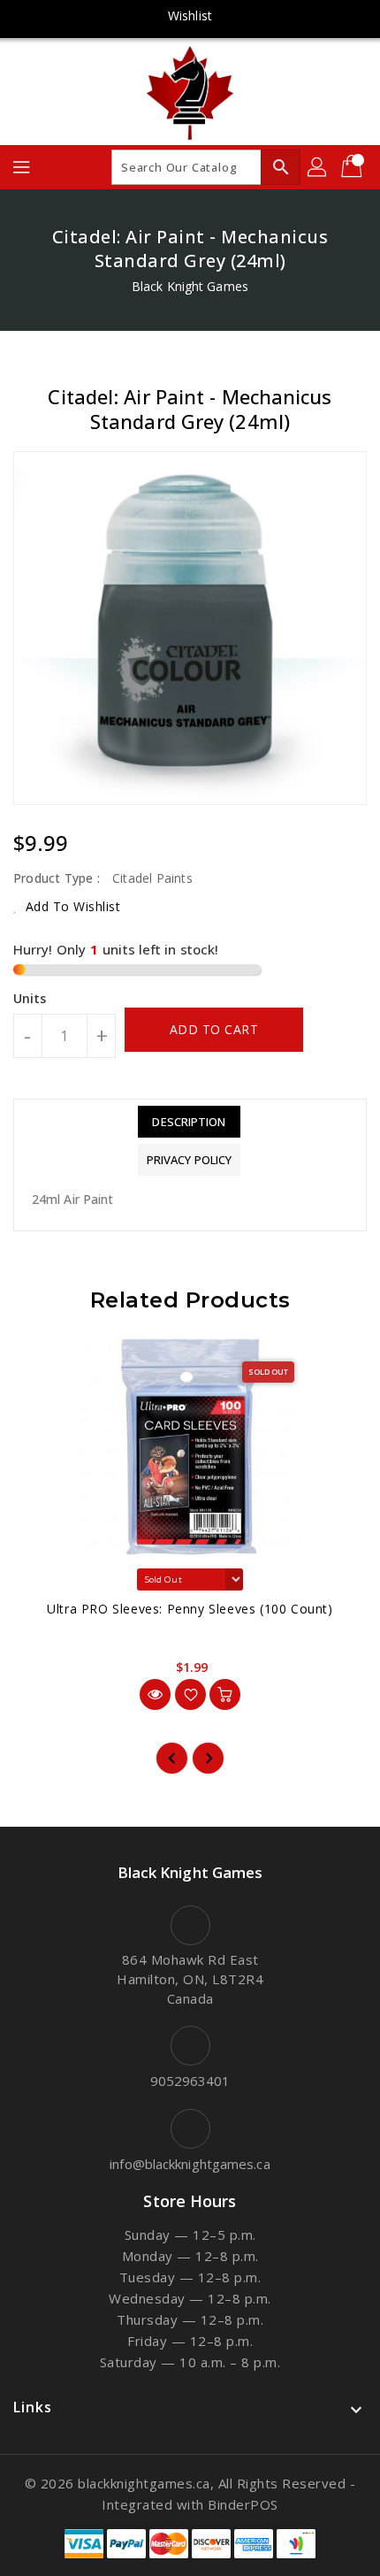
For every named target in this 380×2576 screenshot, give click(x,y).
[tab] (189, 1122)
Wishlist (190, 15)
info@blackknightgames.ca (190, 2164)
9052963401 (190, 2081)
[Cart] (353, 167)
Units (30, 999)
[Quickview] (155, 1694)
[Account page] (318, 167)
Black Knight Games (190, 286)
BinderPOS (243, 2504)
